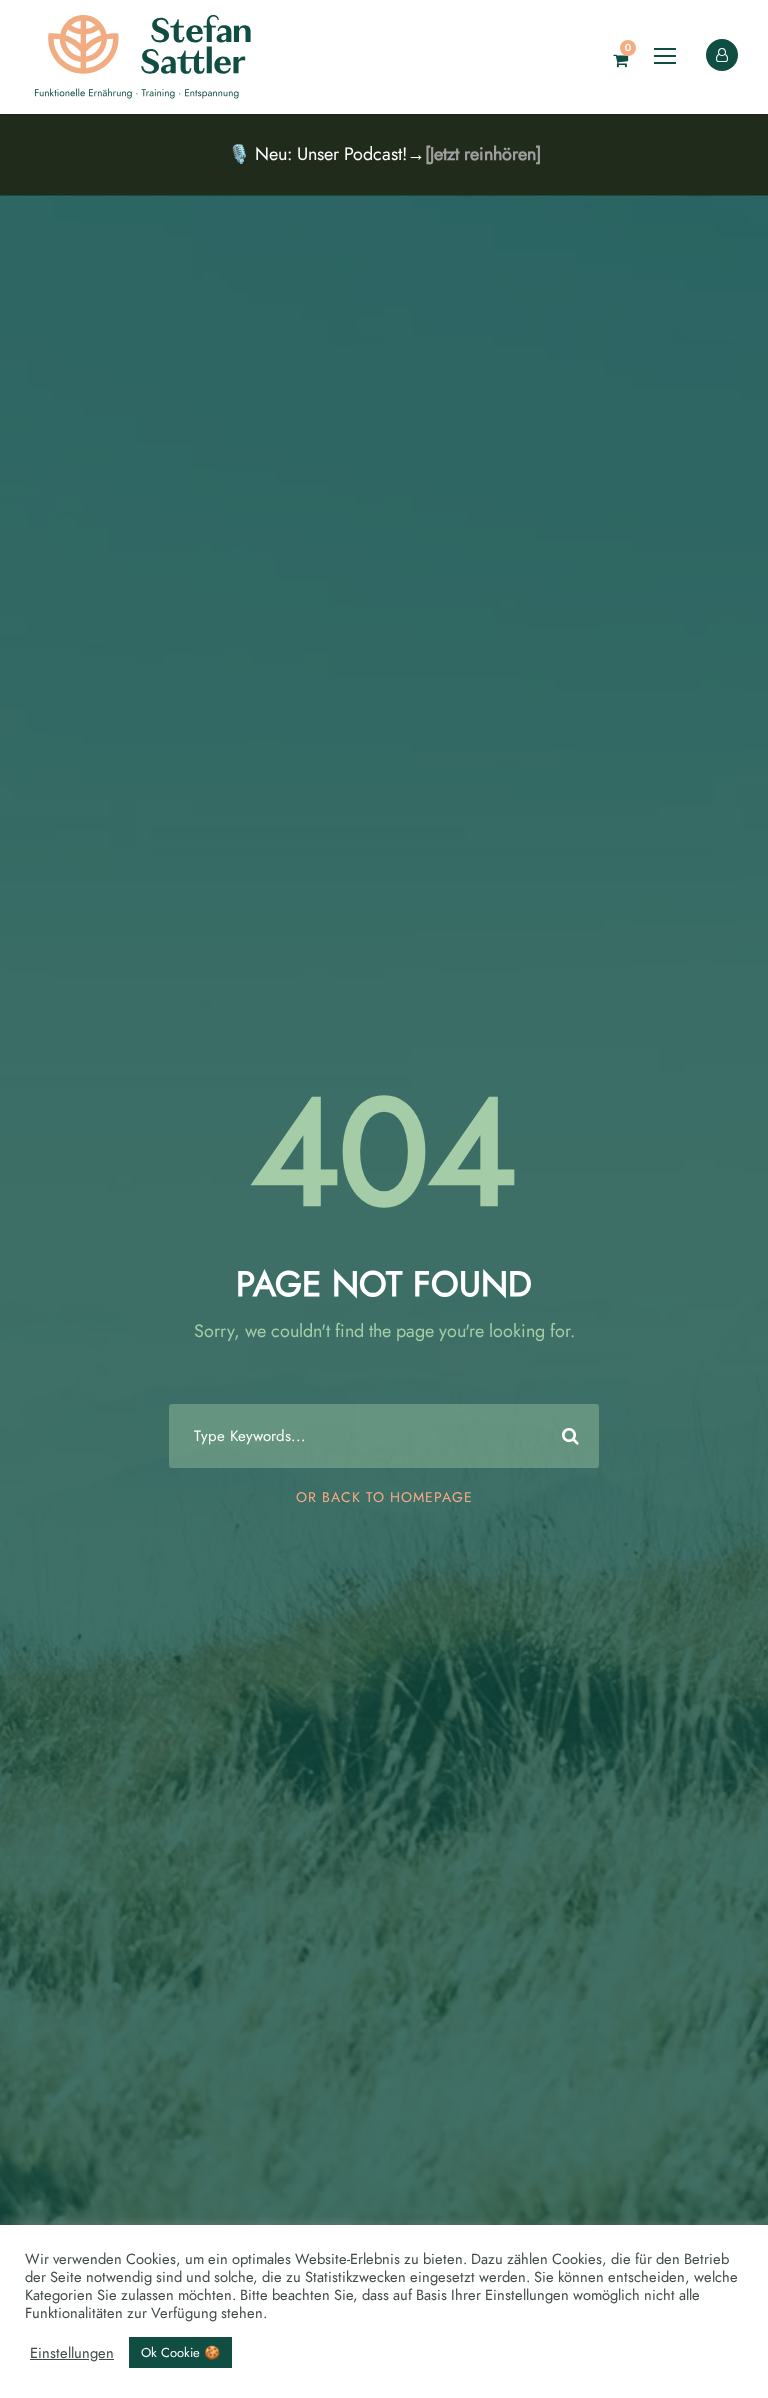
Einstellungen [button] (72, 2353)
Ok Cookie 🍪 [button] (180, 2352)
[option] (718, 2379)
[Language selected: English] (718, 2377)
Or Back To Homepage (384, 1497)
